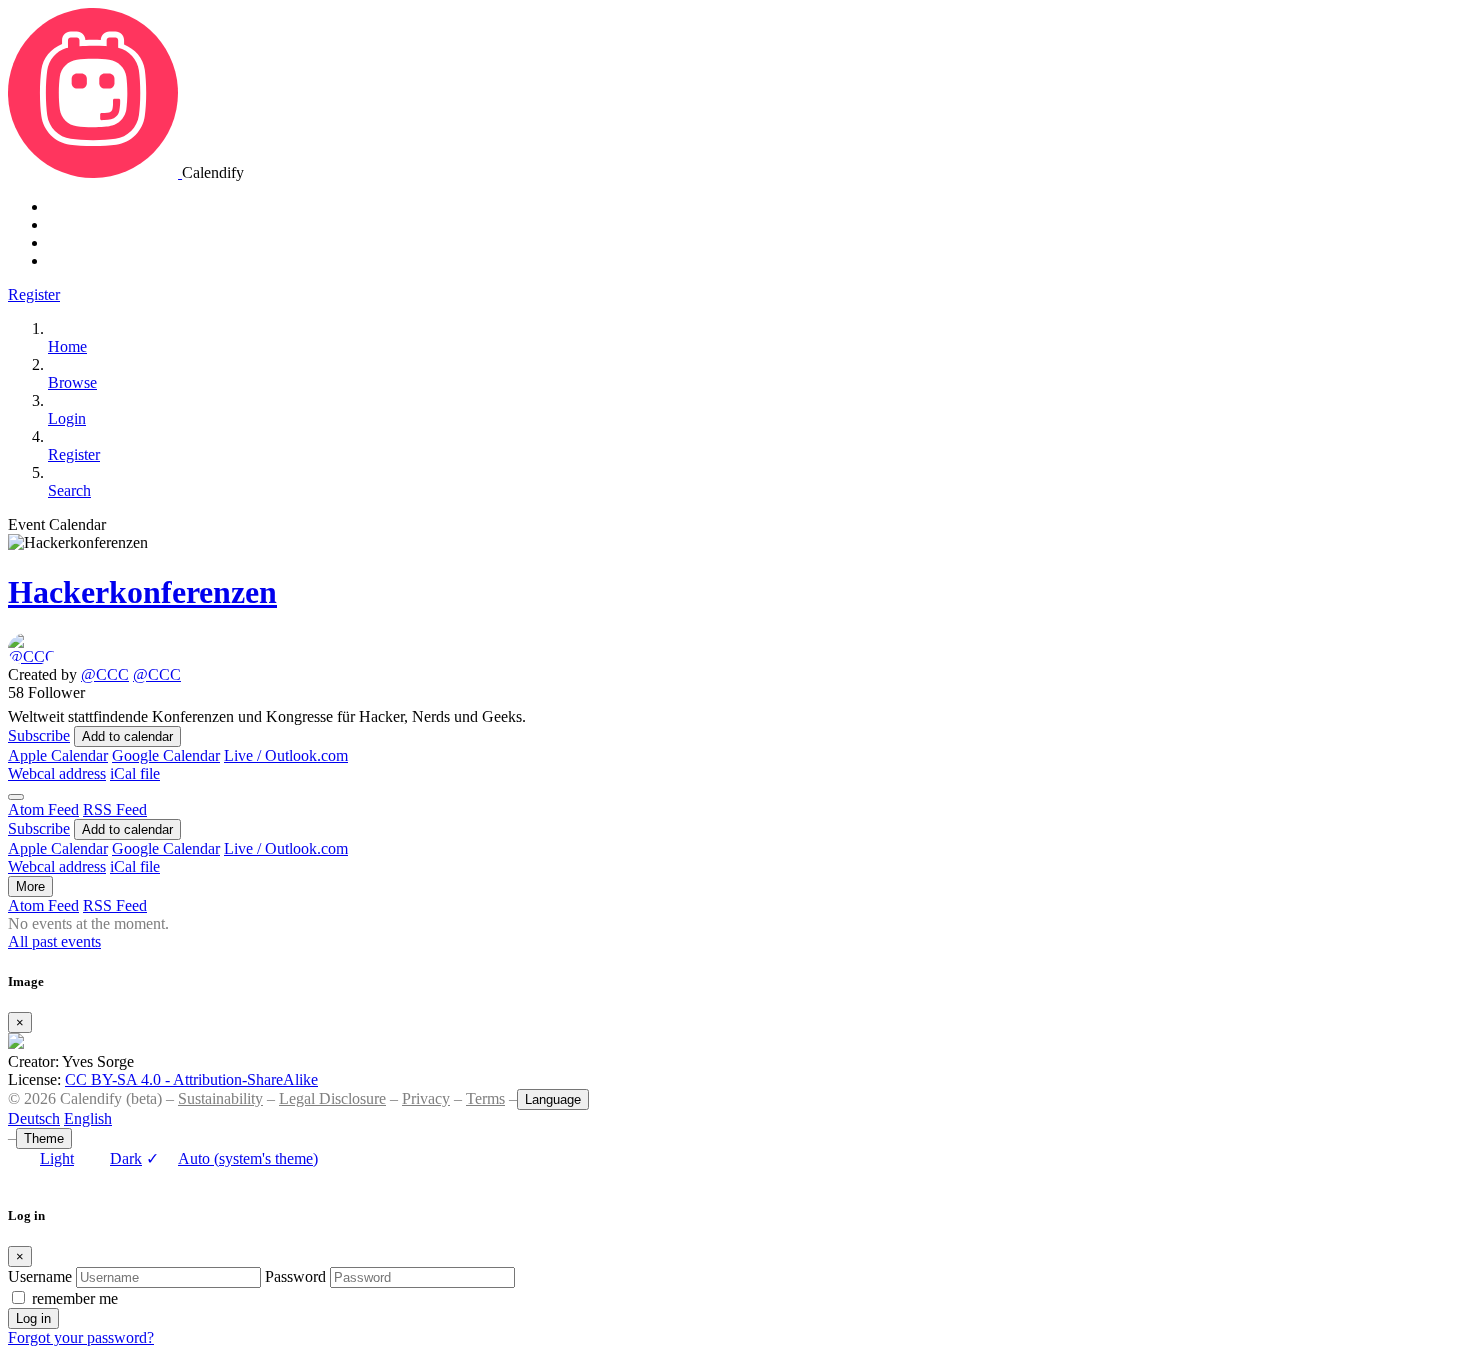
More (30, 886)
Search (69, 490)
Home (67, 346)
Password (295, 1276)
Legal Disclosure (332, 1098)
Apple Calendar (58, 755)
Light (57, 1158)
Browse (72, 382)
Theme (44, 1138)
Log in (33, 1318)
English (88, 1118)
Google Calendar (166, 755)
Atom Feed (43, 809)
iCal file (135, 773)
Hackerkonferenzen (142, 592)
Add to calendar (127, 736)
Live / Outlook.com (286, 755)
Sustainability (220, 1098)
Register (34, 294)
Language (553, 1099)
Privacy (426, 1098)
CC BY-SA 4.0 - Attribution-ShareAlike (191, 1079)
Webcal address (57, 773)
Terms (485, 1098)
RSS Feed (115, 809)
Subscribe (39, 735)
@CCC (105, 674)
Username (40, 1276)
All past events (54, 941)
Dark (126, 1158)
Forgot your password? (81, 1337)
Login (67, 418)
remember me (75, 1298)
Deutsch (34, 1118)
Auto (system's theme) (232, 1158)
